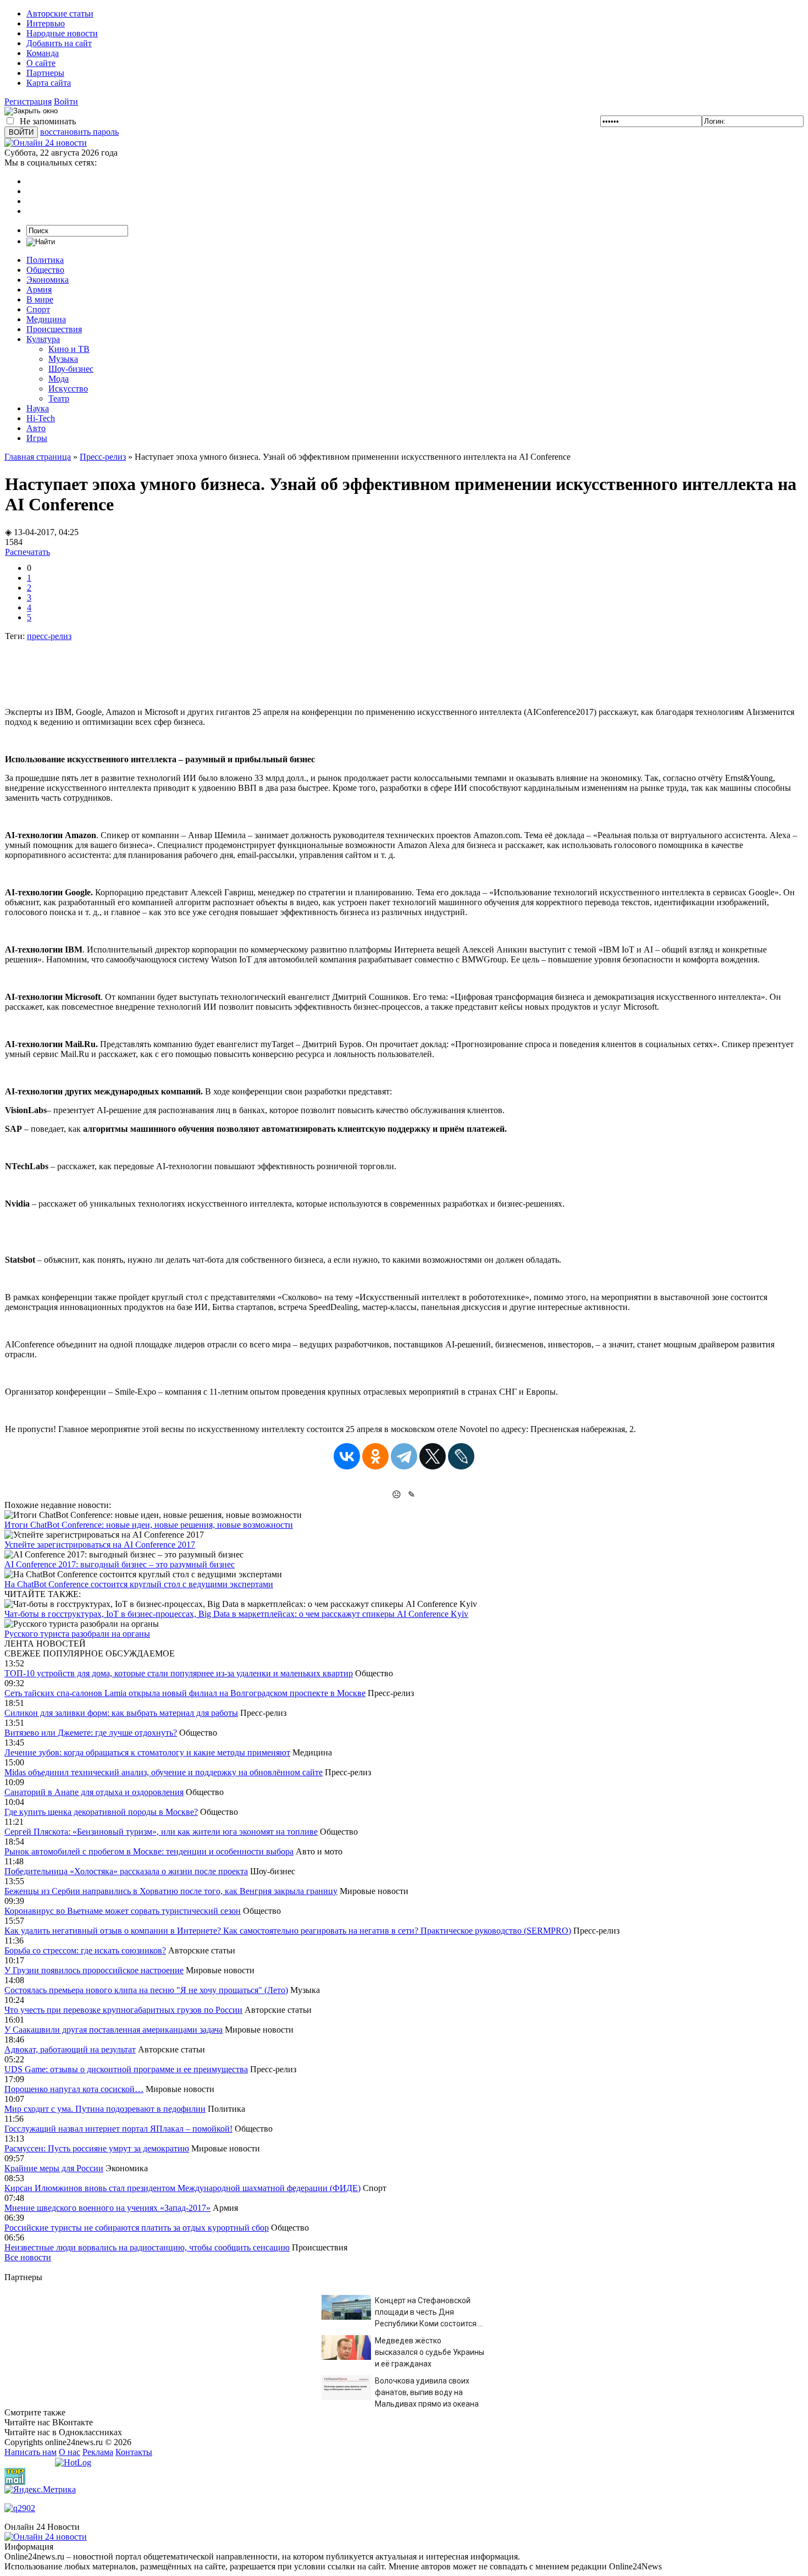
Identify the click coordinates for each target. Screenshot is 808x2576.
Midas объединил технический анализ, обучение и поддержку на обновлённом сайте (164, 1772)
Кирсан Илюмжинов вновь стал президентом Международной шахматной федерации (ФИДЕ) (182, 2188)
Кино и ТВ (69, 349)
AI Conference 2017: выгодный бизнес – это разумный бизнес (120, 1564)
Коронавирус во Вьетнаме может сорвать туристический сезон (123, 1911)
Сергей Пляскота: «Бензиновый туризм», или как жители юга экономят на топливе (161, 1832)
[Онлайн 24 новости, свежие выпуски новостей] (46, 143)
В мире (40, 299)
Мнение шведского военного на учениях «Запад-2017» (107, 2208)
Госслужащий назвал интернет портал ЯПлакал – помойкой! (118, 2129)
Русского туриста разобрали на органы (77, 1634)
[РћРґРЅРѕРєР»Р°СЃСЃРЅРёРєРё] (375, 1456)
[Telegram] (404, 1456)
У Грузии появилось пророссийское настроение (94, 1970)
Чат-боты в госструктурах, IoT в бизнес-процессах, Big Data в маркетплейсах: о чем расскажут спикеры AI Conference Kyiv (236, 1614)
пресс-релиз (49, 636)
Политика (45, 260)
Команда (43, 53)
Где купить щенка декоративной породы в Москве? (101, 1812)
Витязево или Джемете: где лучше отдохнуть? (91, 1733)
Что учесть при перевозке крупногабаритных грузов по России (123, 2010)
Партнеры (45, 73)
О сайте (41, 63)
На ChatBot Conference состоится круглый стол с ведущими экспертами (139, 1584)
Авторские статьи (60, 13)
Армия (39, 290)
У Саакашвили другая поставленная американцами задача (114, 2030)
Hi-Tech (41, 418)
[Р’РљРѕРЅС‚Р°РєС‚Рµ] (347, 1456)
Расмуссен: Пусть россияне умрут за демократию (97, 2148)
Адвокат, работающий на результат (70, 2049)
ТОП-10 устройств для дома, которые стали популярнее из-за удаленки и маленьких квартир (179, 1673)
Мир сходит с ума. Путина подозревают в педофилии (105, 2109)
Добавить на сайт (59, 43)
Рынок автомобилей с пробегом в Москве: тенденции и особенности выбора (149, 1851)
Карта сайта (49, 83)
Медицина (46, 319)
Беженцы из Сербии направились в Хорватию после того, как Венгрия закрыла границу (171, 1891)
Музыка (63, 359)
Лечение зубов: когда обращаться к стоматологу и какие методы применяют (147, 1752)
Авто (36, 428)
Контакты (134, 2452)
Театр (59, 398)
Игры (37, 438)
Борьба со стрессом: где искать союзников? (85, 1950)
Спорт (38, 309)
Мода (59, 379)
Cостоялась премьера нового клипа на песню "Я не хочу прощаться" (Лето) (146, 1990)
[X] (433, 1456)
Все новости (28, 2257)
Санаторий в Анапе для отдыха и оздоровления (94, 1792)
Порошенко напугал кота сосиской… (74, 2089)
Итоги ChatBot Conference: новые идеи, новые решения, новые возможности (149, 1525)
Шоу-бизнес (71, 369)
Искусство (68, 389)
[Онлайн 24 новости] (46, 2537)
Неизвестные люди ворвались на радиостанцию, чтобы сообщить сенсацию (147, 2247)
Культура (43, 339)
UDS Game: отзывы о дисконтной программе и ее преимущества (126, 2069)
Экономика (48, 280)
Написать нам (31, 2452)
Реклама (98, 2452)
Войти (66, 101)
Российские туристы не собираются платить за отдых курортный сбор (137, 2228)
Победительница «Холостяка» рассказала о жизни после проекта (126, 1871)
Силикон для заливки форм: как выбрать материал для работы (121, 1713)
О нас (70, 2452)
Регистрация (28, 101)
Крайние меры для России (54, 2168)
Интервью (46, 23)
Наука (38, 408)
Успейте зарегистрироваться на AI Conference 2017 (100, 1545)
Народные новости (62, 33)
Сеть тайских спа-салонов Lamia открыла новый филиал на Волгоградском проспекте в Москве (185, 1693)
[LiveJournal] (461, 1456)
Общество (45, 270)
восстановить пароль (79, 132)
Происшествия (54, 329)
